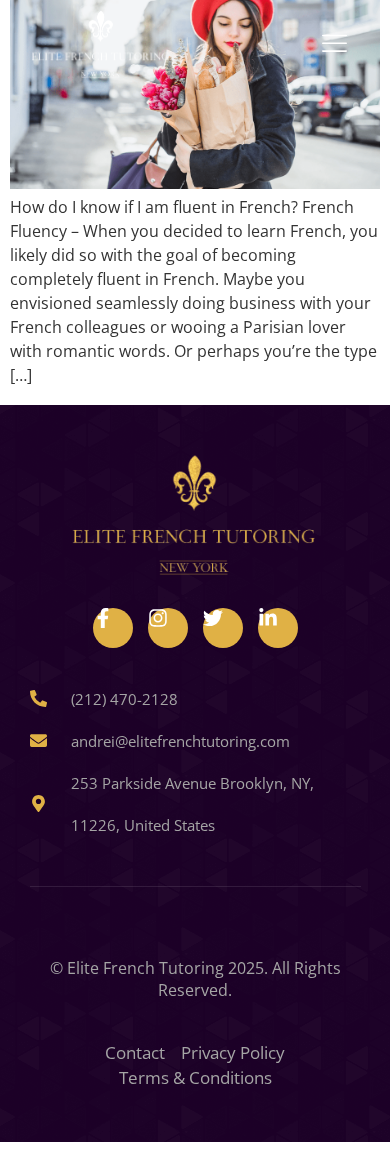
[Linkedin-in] (278, 628)
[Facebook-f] (113, 628)
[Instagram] (168, 628)
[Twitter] (223, 628)
